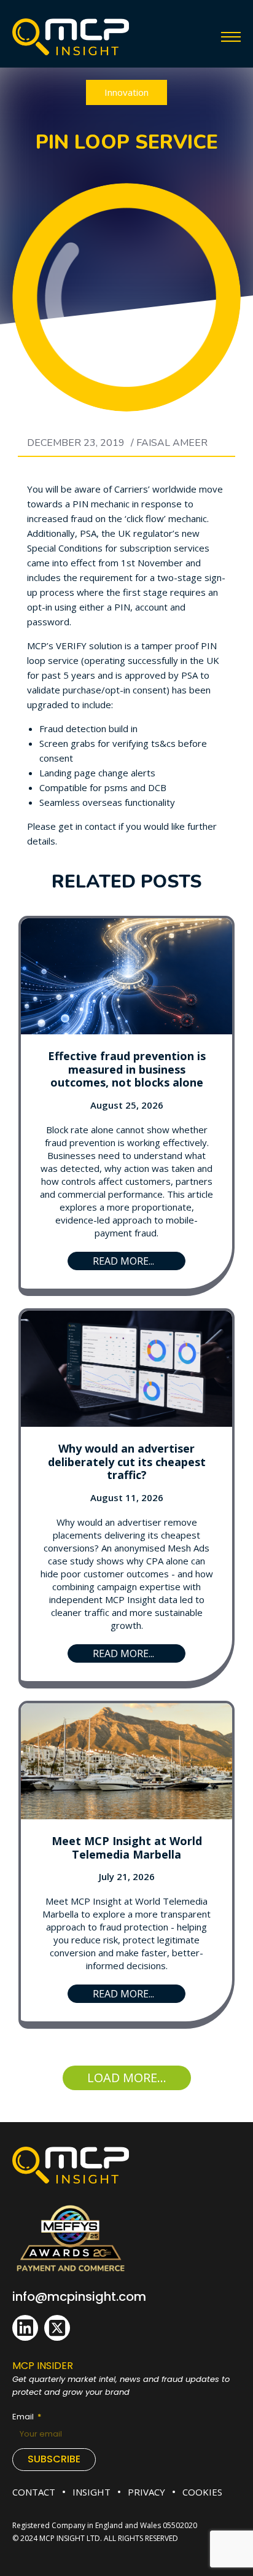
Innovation (126, 92)
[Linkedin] (25, 2328)
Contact (34, 2492)
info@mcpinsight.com (79, 2297)
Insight (91, 2492)
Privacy (146, 2492)
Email (24, 2417)
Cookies (202, 2492)
